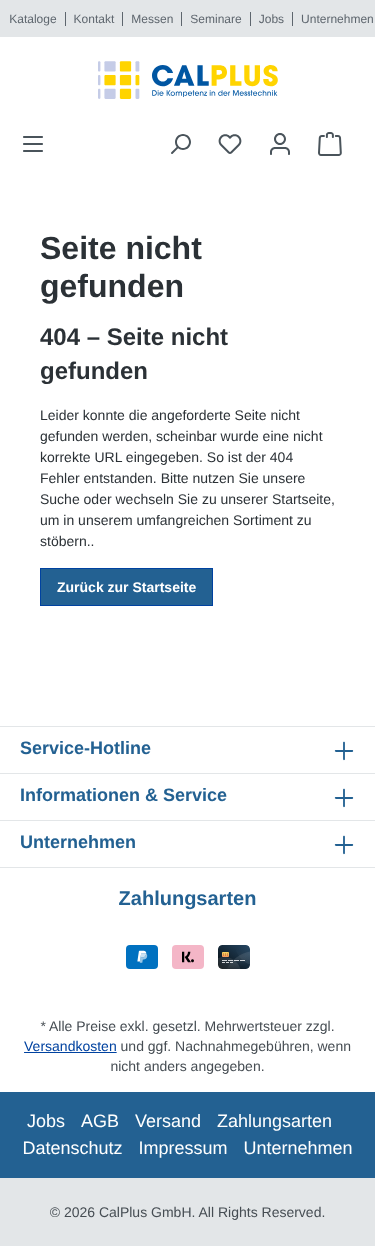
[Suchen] (180, 144)
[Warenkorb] (330, 144)
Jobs (271, 19)
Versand (168, 1121)
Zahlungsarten (274, 1121)
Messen (152, 19)
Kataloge (32, 19)
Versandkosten (70, 1046)
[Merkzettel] (230, 144)
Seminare (215, 19)
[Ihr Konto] (280, 144)
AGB (100, 1121)
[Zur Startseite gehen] (187, 80)
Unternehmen (337, 19)
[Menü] (39, 144)
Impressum (182, 1148)
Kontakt (94, 19)
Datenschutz (72, 1148)
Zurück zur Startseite (126, 587)
